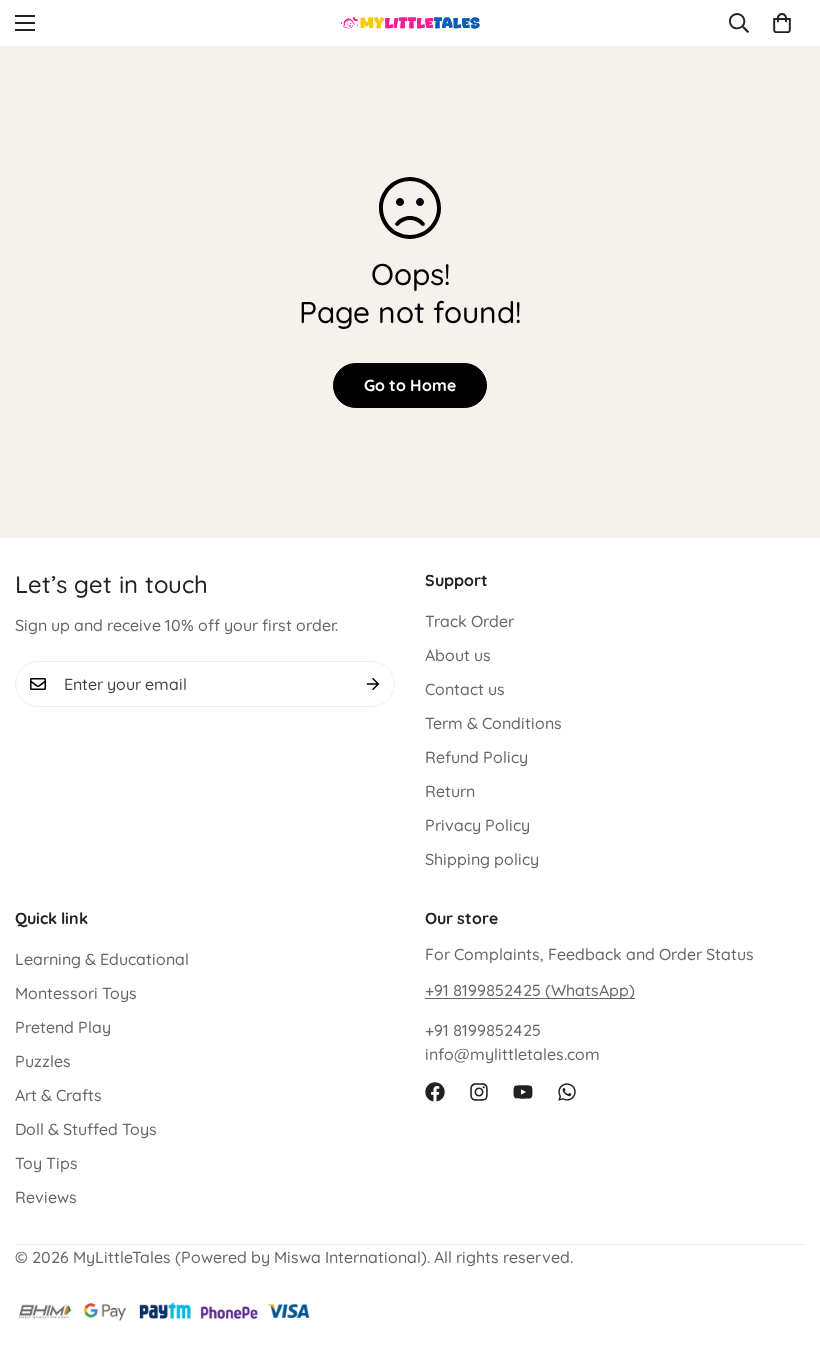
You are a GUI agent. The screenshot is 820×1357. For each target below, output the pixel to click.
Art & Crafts (58, 1095)
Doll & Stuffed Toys (86, 1129)
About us (458, 655)
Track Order (469, 621)
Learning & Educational (102, 959)
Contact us (465, 689)
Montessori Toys (76, 993)
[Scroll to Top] (781, 1248)
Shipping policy (482, 859)
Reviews (46, 1197)
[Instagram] (479, 1092)
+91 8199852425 (483, 1030)
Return (450, 791)
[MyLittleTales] (410, 23)
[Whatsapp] (567, 1092)
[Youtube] (523, 1092)
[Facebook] (435, 1092)
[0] (782, 23)
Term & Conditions (493, 723)
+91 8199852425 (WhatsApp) (530, 990)
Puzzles (43, 1061)
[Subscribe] (373, 684)
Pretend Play (63, 1027)
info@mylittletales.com (512, 1054)
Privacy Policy (477, 825)
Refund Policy (476, 757)
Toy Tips (46, 1163)
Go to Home (410, 385)
